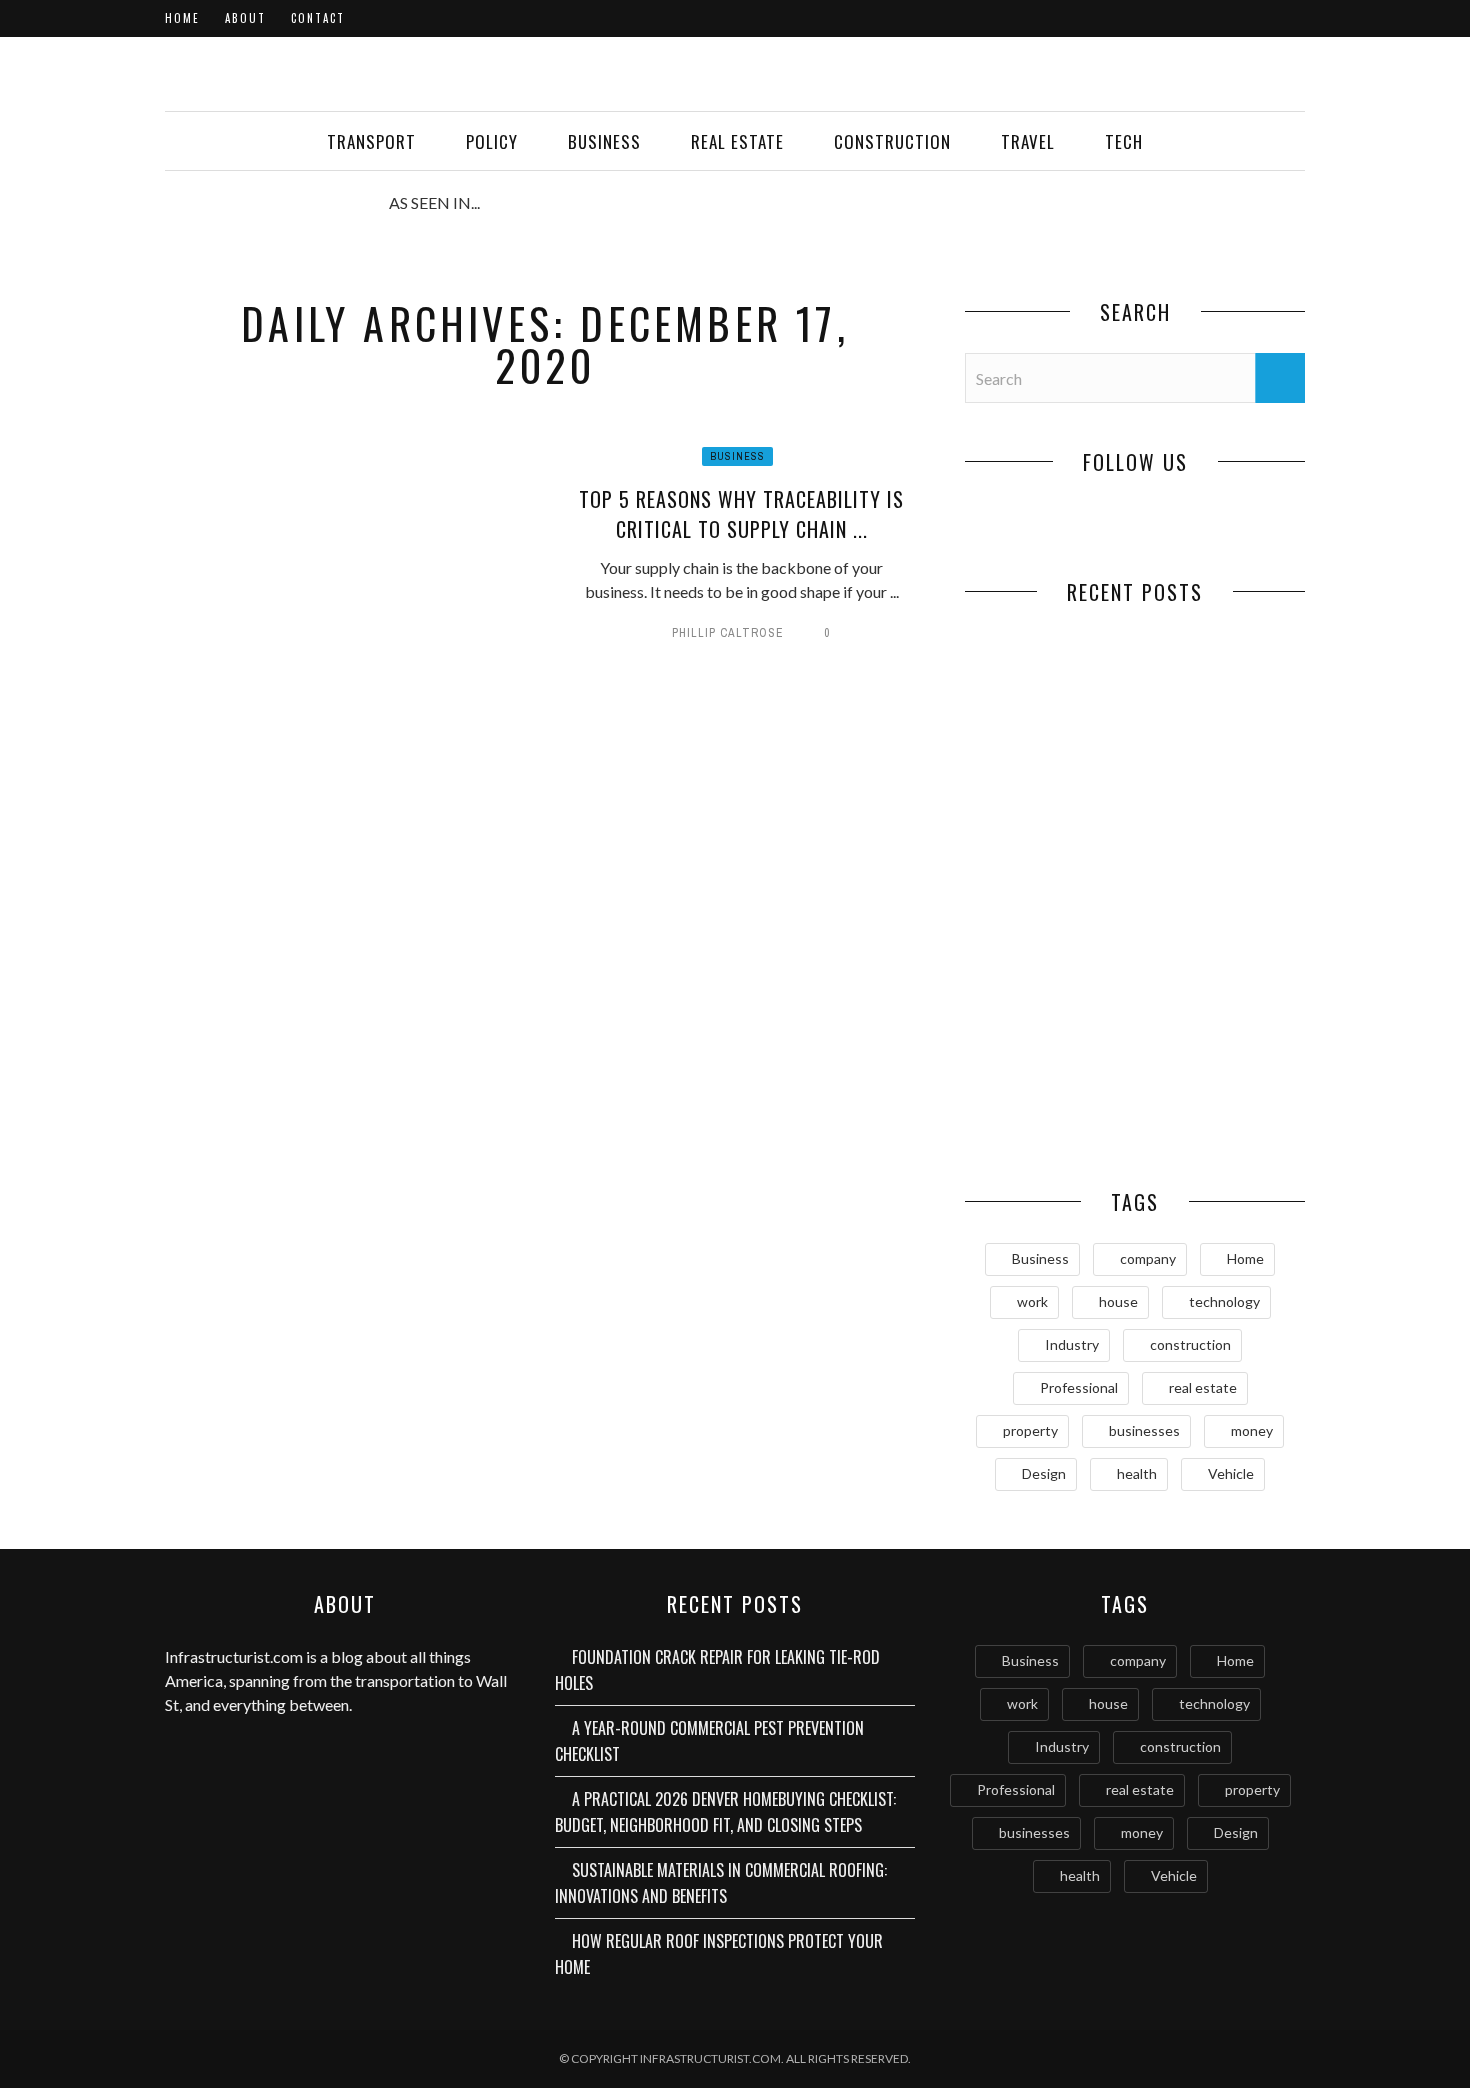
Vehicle (1231, 1473)
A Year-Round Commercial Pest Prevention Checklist (1220, 763)
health (1137, 1473)
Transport (371, 141)
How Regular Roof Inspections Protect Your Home (1050, 1103)
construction (1190, 1344)
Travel (1028, 141)
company (1148, 1258)
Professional (1079, 1387)
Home (182, 18)
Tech (1124, 141)
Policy (492, 141)
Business (604, 141)
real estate (1203, 1387)
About (245, 18)
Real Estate (737, 141)
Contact (318, 18)
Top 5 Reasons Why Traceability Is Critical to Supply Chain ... (741, 514)
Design (1044, 1473)
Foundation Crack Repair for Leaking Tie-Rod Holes (1050, 763)
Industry (1072, 1344)
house (1118, 1301)
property (1030, 1430)
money (1252, 1430)
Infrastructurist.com (234, 1656)
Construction (892, 141)
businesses (1144, 1430)
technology (1224, 1301)
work (1032, 1301)
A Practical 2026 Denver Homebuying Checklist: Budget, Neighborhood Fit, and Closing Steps (1050, 954)
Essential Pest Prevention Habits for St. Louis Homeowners (1220, 1114)
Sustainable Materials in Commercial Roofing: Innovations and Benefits (1220, 954)
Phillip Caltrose (728, 633)
